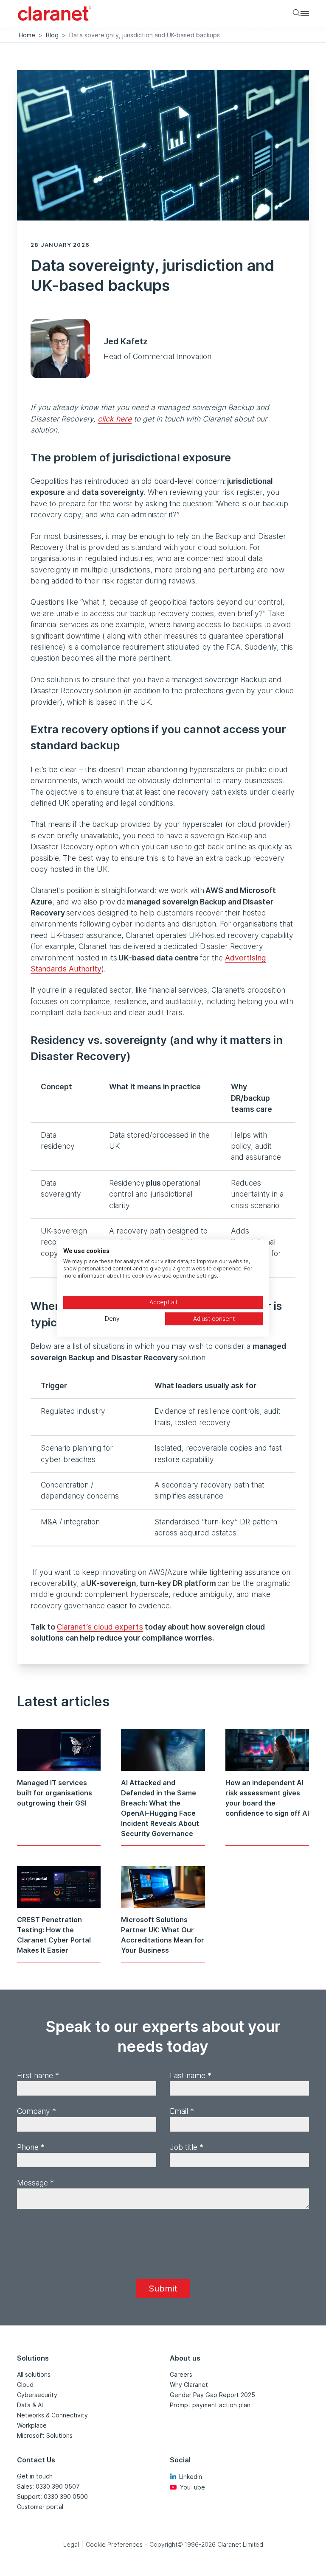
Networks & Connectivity (52, 2415)
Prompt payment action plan (210, 2405)
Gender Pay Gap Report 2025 (212, 2395)
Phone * (31, 2147)
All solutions (34, 2374)
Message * (35, 2183)
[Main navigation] (305, 13)
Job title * (187, 2147)
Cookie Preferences (114, 2544)
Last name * (191, 2075)
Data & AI (30, 2405)
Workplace (32, 2425)
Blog (52, 35)
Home (27, 35)
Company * (37, 2111)
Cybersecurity (37, 2395)
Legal (71, 2544)
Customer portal (40, 2507)
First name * (38, 2075)
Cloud (25, 2385)
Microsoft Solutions (45, 2435)
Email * (182, 2111)
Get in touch (35, 2476)
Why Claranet (189, 2385)
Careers (181, 2374)
